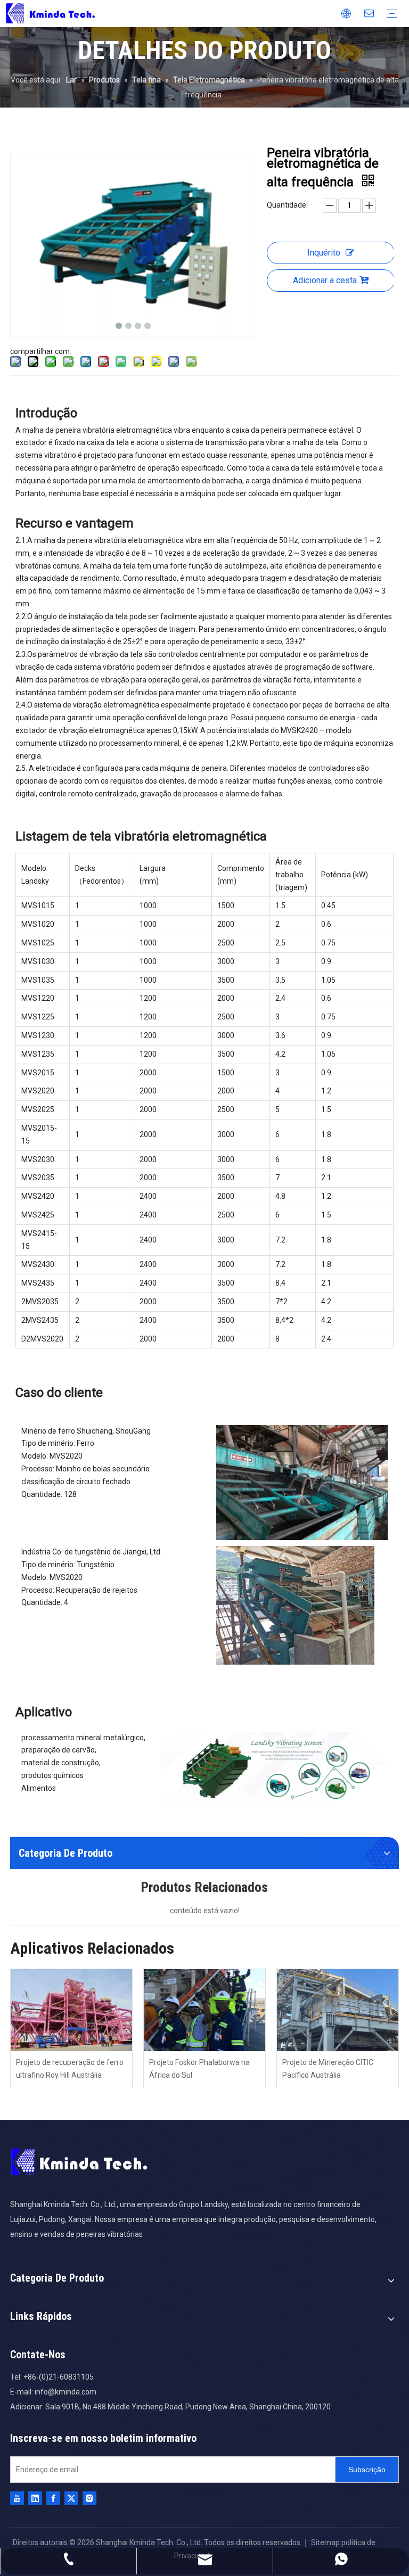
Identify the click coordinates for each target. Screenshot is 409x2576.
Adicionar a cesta (325, 280)
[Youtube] (17, 2498)
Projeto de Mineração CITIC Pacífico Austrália (328, 2069)
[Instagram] (89, 2498)
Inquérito (324, 253)
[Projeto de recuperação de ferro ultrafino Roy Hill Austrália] (71, 2010)
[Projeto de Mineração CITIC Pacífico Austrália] (338, 2010)
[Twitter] (71, 2498)
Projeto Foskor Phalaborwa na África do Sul (199, 2069)
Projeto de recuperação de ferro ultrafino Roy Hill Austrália (70, 2069)
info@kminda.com (66, 2392)
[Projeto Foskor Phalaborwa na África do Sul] (204, 2010)
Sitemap (325, 2542)
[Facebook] (53, 2498)
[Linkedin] (35, 2498)
